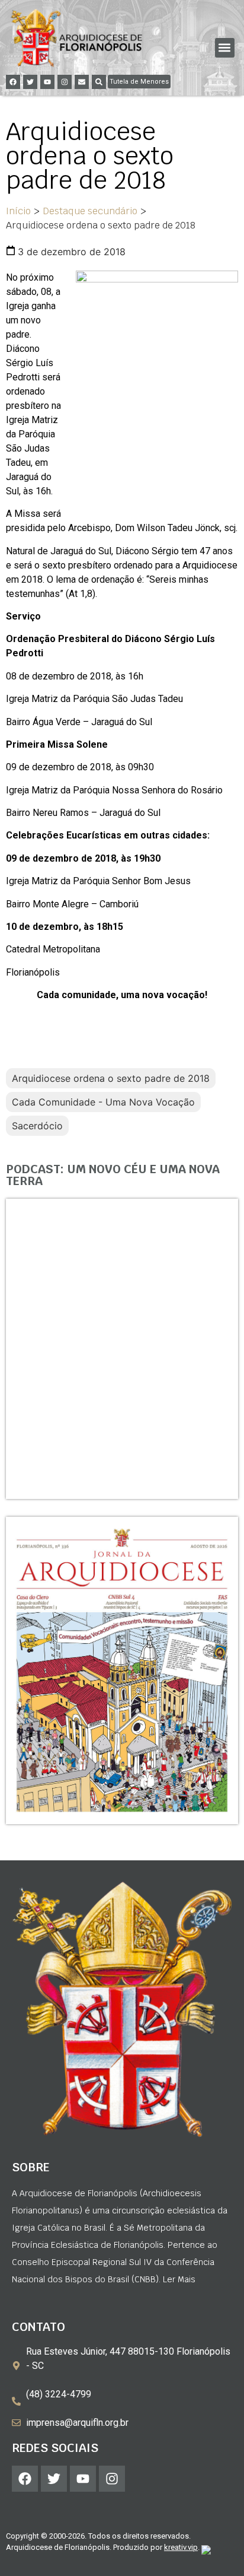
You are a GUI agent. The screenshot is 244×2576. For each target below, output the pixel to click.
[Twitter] (30, 82)
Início (18, 211)
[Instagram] (65, 82)
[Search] (99, 82)
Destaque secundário (90, 211)
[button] (225, 48)
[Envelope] (82, 82)
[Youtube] (47, 82)
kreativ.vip (181, 2547)
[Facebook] (13, 82)
